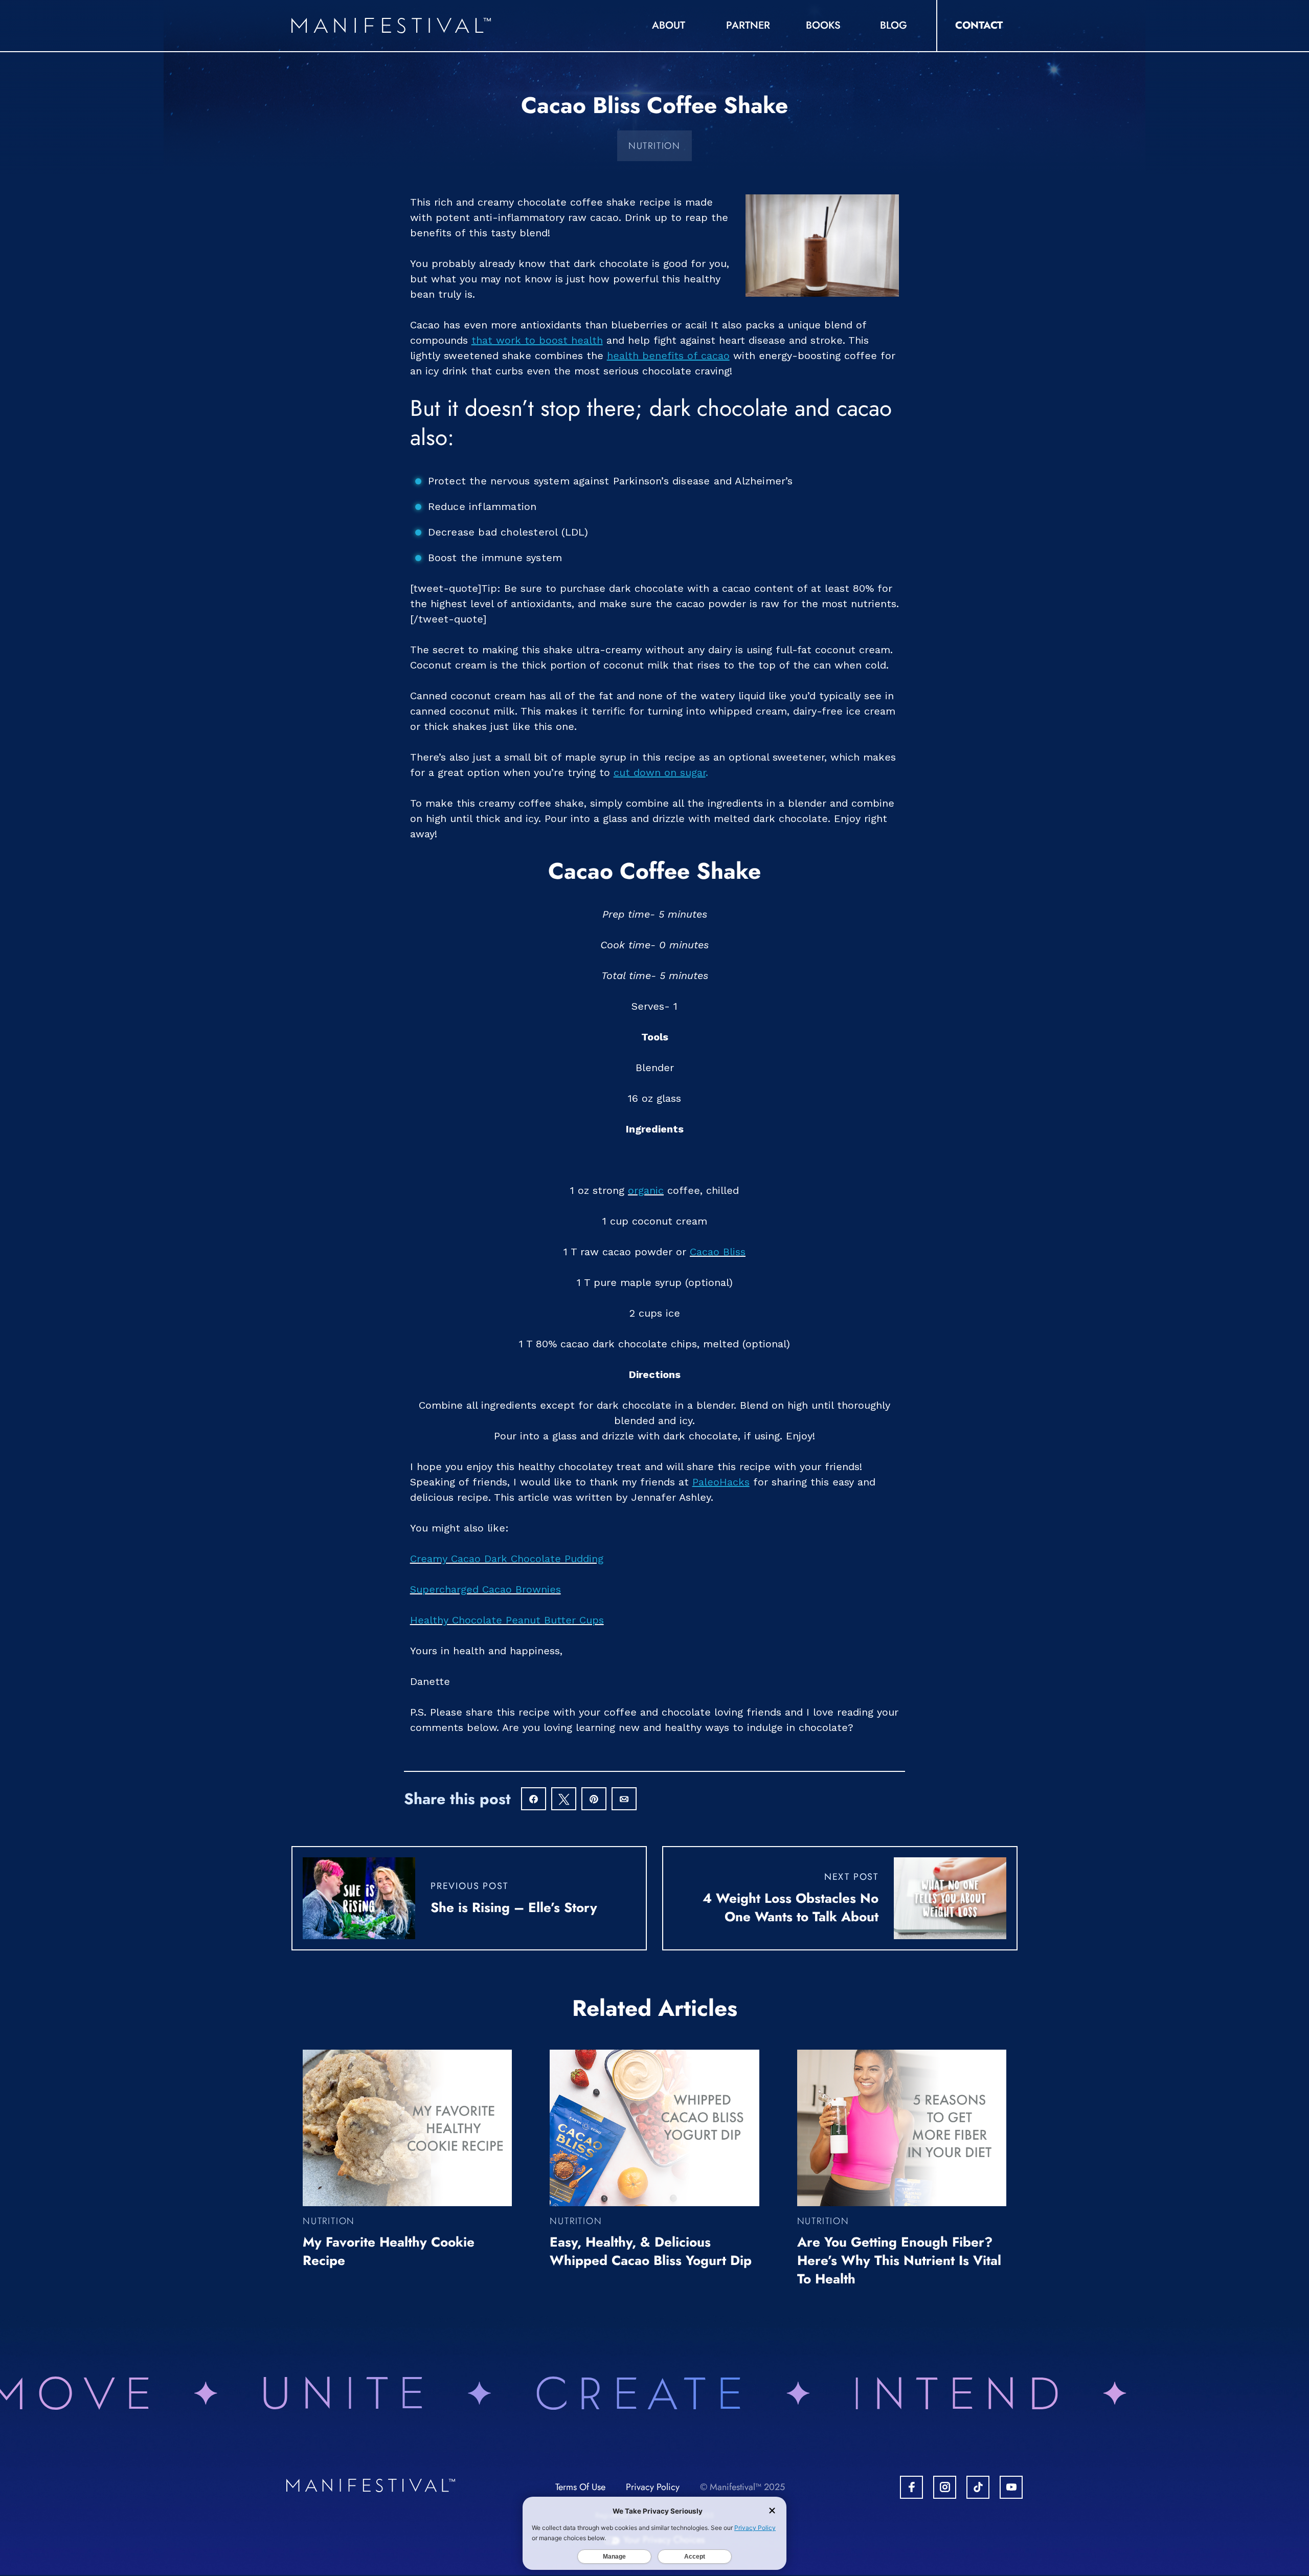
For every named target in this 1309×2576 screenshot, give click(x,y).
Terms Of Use (580, 2487)
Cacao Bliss (718, 1252)
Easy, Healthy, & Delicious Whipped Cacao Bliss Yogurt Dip (651, 2251)
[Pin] (594, 1800)
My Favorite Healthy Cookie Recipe (389, 2251)
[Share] (534, 1800)
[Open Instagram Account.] (945, 2487)
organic (646, 1190)
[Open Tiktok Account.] (978, 2487)
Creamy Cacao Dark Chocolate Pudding (507, 1559)
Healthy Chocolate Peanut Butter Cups (507, 1620)
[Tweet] (564, 1800)
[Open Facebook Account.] (911, 2487)
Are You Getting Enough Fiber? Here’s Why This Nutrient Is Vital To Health (899, 2260)
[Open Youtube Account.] (1011, 2487)
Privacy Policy (653, 2487)
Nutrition (654, 146)
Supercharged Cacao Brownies (486, 1589)
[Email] (624, 1800)
